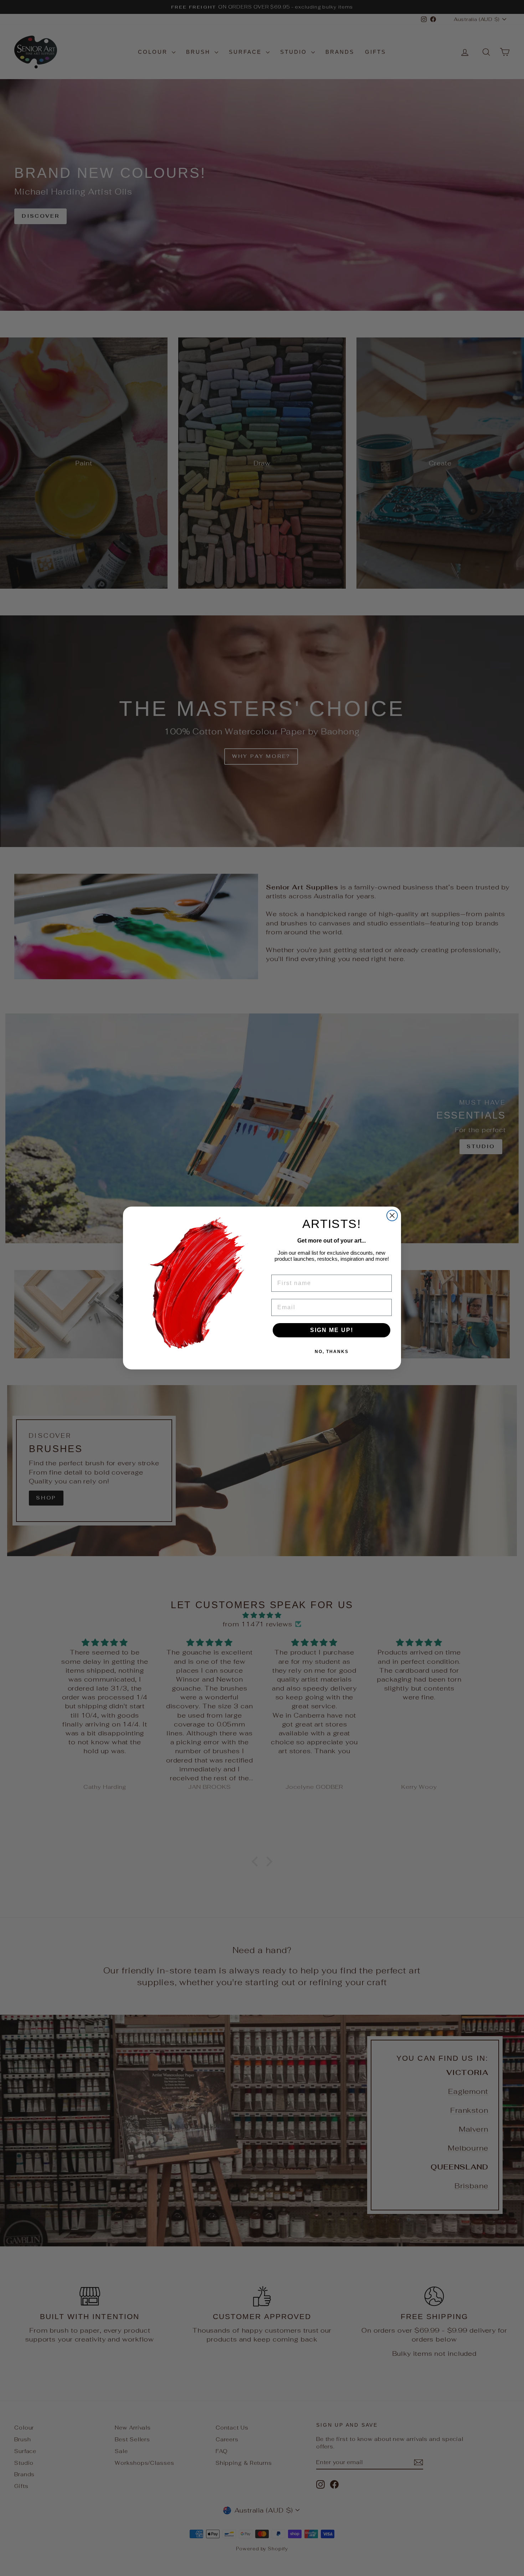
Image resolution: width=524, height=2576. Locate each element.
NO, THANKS (332, 1352)
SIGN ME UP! (332, 1330)
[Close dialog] (392, 1215)
